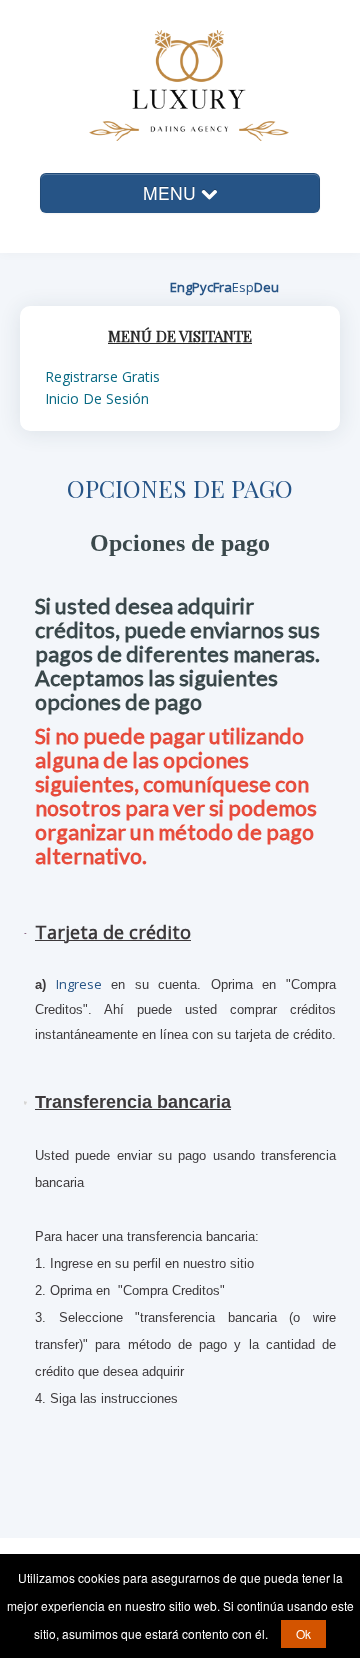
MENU (172, 192)
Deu (266, 287)
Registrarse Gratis (102, 376)
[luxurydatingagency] (163, 83)
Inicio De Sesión (97, 398)
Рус (202, 287)
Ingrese (79, 984)
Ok (303, 1633)
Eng (181, 287)
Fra (222, 287)
